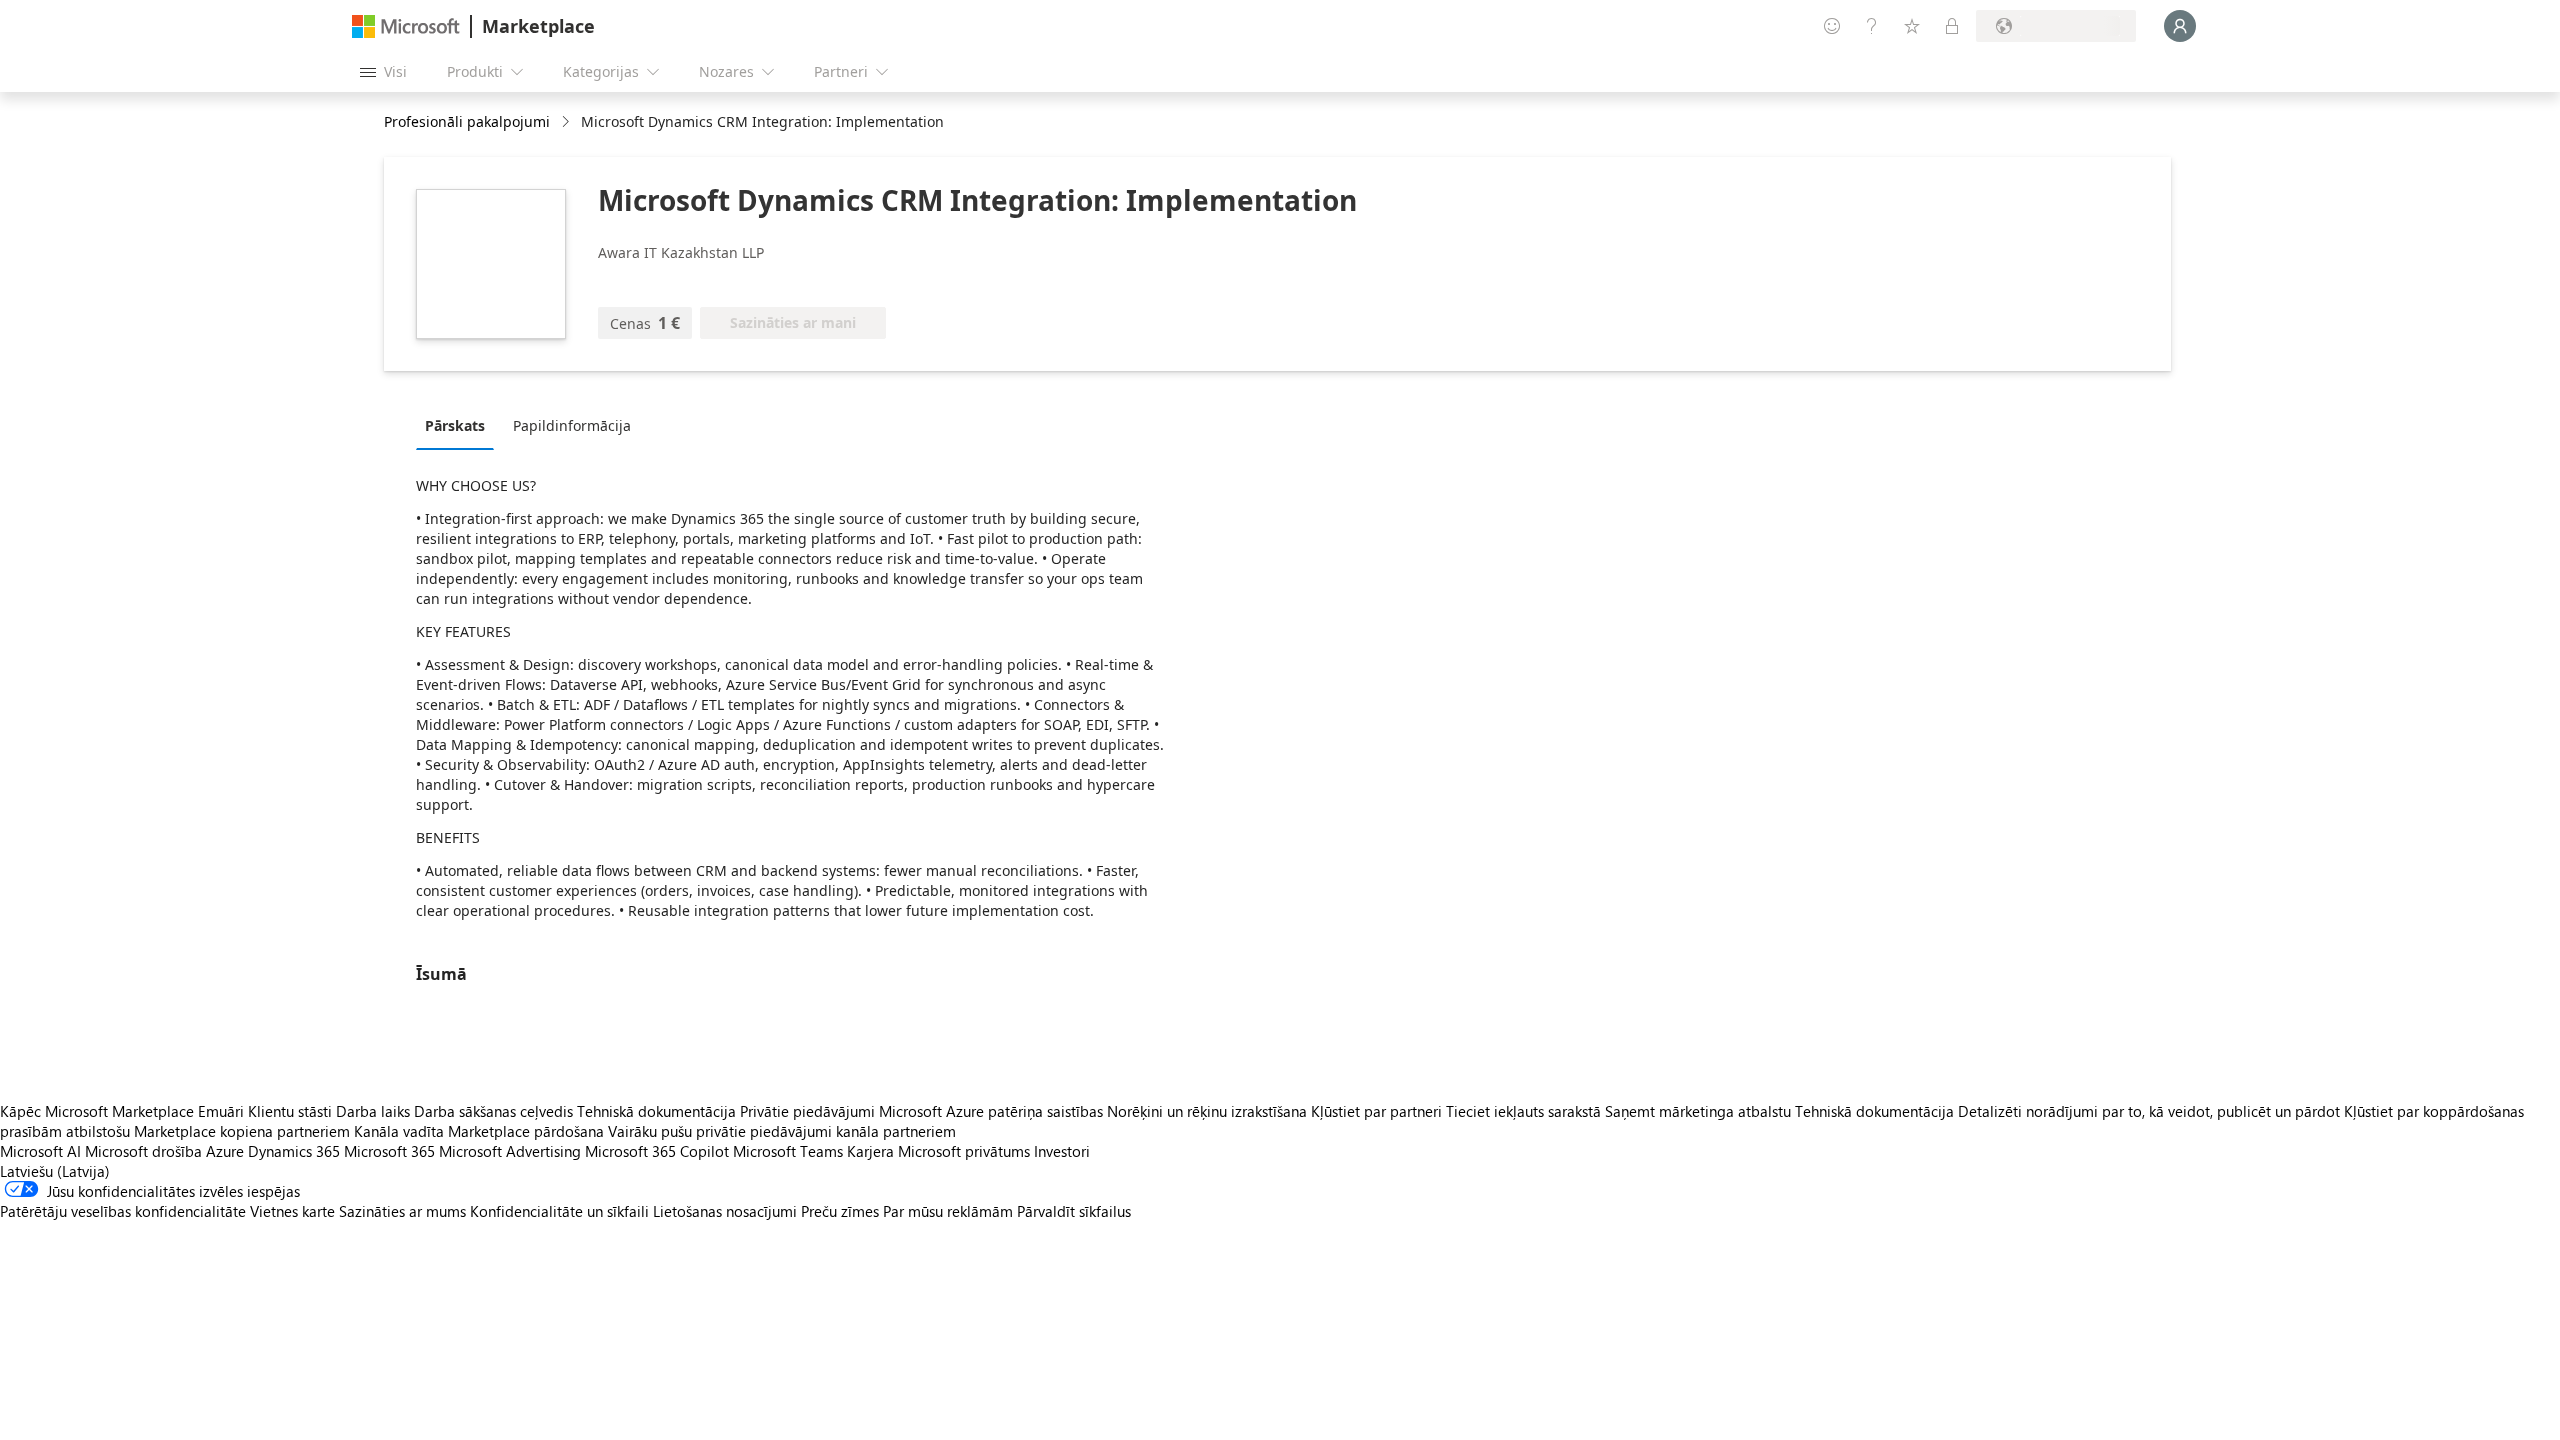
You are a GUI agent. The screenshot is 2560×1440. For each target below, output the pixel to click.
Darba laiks (373, 1111)
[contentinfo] (567, 122)
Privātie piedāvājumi (807, 1111)
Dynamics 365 (294, 1151)
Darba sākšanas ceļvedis (493, 1111)
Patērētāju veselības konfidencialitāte (123, 1211)
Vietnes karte (292, 1211)
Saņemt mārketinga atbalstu (1698, 1111)
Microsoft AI (40, 1151)
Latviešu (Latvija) (55, 1171)
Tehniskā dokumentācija (656, 1111)
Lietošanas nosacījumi (725, 1211)
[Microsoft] (406, 26)
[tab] (460, 425)
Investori (1062, 1151)
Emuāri (221, 1111)
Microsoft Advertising (510, 1151)
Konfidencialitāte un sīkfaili (559, 1211)
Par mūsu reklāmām (948, 1211)
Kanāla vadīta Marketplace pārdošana (479, 1131)
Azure (225, 1151)
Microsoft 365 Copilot (657, 1151)
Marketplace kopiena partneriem (242, 1131)
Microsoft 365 (389, 1151)
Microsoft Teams (788, 1151)
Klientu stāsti (290, 1111)
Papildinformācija (572, 425)
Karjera (870, 1151)
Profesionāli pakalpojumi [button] (467, 121)
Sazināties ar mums (402, 1211)
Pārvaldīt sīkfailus (1074, 1211)
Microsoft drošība (143, 1151)
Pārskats (455, 425)
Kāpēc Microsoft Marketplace (97, 1111)
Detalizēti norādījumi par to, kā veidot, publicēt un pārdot (2149, 1111)
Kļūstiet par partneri (1376, 1111)
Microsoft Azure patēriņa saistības (993, 1111)
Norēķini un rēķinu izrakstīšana (1207, 1111)
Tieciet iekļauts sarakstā (1523, 1111)
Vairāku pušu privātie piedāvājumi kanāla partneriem (782, 1131)
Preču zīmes (840, 1211)
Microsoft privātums (964, 1151)
